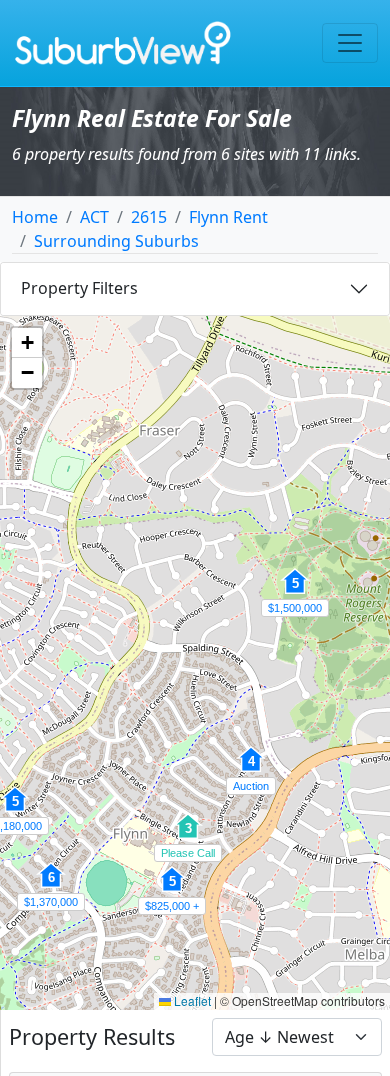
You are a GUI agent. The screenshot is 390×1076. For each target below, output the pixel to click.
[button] (251, 770)
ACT (94, 217)
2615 (149, 217)
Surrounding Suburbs (116, 241)
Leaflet (191, 1000)
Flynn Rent (228, 217)
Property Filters (79, 288)
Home (35, 217)
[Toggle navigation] (350, 43)
